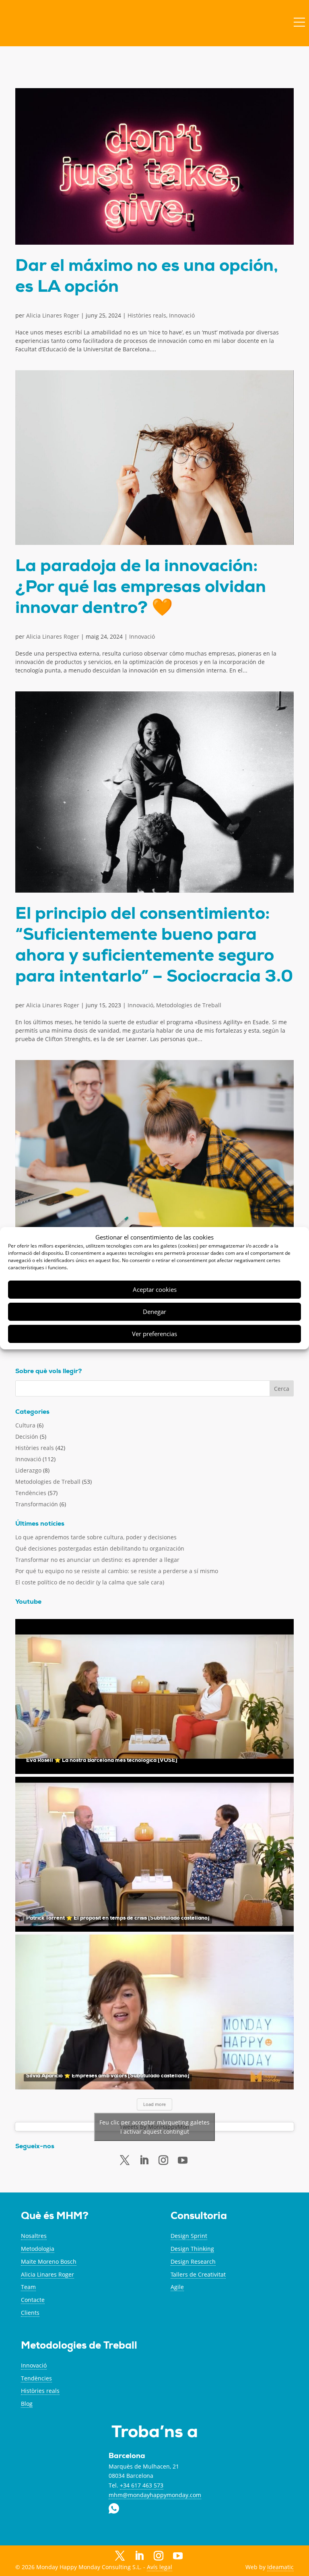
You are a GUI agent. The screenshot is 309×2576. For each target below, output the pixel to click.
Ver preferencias (154, 1334)
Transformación (37, 1504)
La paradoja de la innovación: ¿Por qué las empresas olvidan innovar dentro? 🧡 (141, 588)
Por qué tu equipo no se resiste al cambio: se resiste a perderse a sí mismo (117, 1571)
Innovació (182, 315)
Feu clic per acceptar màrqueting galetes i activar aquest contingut (154, 2127)
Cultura (25, 1425)
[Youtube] (183, 2160)
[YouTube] (178, 2557)
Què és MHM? (55, 2217)
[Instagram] (159, 2556)
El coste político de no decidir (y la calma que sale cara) (90, 1582)
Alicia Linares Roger (53, 315)
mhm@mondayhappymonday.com (155, 2495)
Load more (154, 2104)
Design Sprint (189, 2236)
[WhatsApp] (197, 2556)
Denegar (154, 1312)
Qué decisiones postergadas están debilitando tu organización (100, 1548)
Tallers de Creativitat (198, 2274)
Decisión (27, 1436)
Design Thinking (192, 2249)
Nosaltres (34, 2236)
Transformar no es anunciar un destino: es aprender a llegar (97, 1560)
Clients (30, 2313)
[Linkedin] (144, 2160)
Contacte (33, 2300)
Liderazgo (28, 1470)
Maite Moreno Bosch (49, 2261)
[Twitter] (125, 2160)
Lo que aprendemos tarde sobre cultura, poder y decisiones (96, 1537)
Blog (27, 2404)
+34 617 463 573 (142, 2485)
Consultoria (199, 2217)
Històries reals (147, 315)
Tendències (31, 1493)
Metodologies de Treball (189, 1005)
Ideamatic (280, 2567)
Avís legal (160, 2567)
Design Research (193, 2261)
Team (28, 2287)
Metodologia (38, 2249)
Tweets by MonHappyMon (154, 2127)
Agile (177, 2287)
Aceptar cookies (155, 1289)
